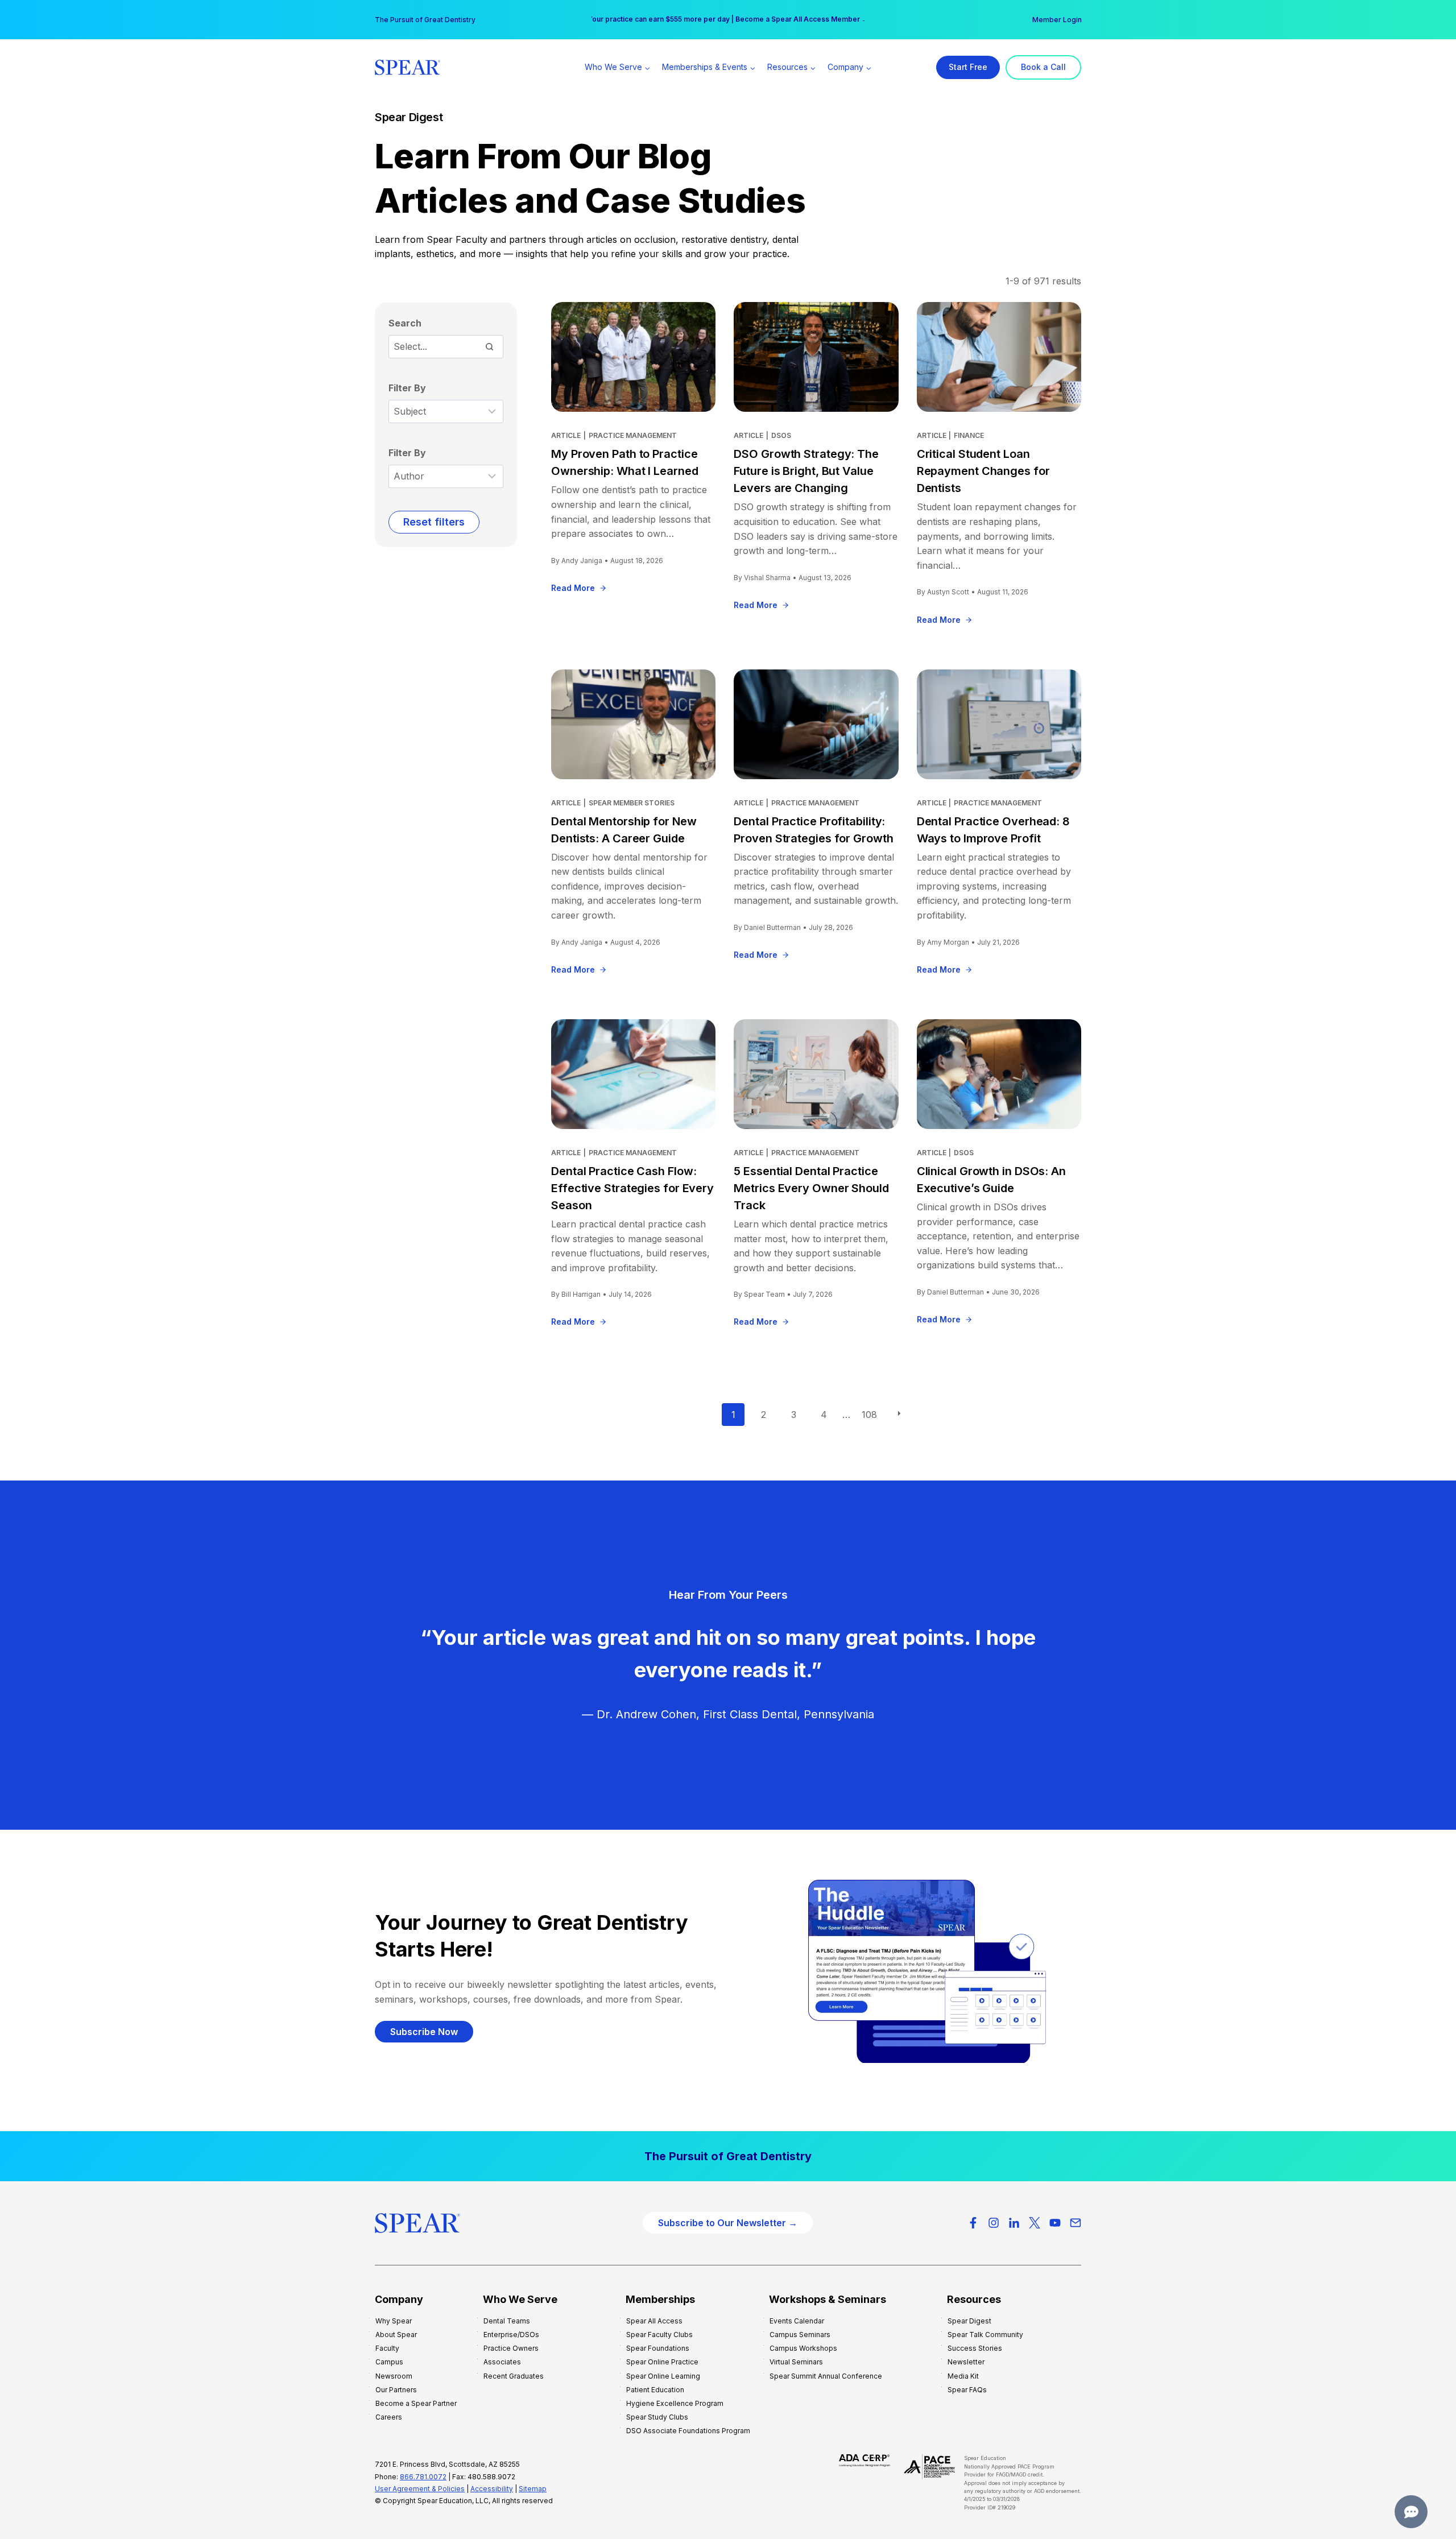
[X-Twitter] (1035, 2223)
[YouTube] (1055, 2223)
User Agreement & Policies (420, 2489)
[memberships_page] (728, 2156)
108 (869, 1415)
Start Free (968, 67)
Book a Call (1043, 67)
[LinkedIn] (1014, 2223)
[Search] (489, 346)
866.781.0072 (423, 2477)
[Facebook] (973, 2223)
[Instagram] (994, 2223)
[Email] (1076, 2223)
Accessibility (492, 2489)
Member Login (1057, 20)
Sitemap (533, 2489)
